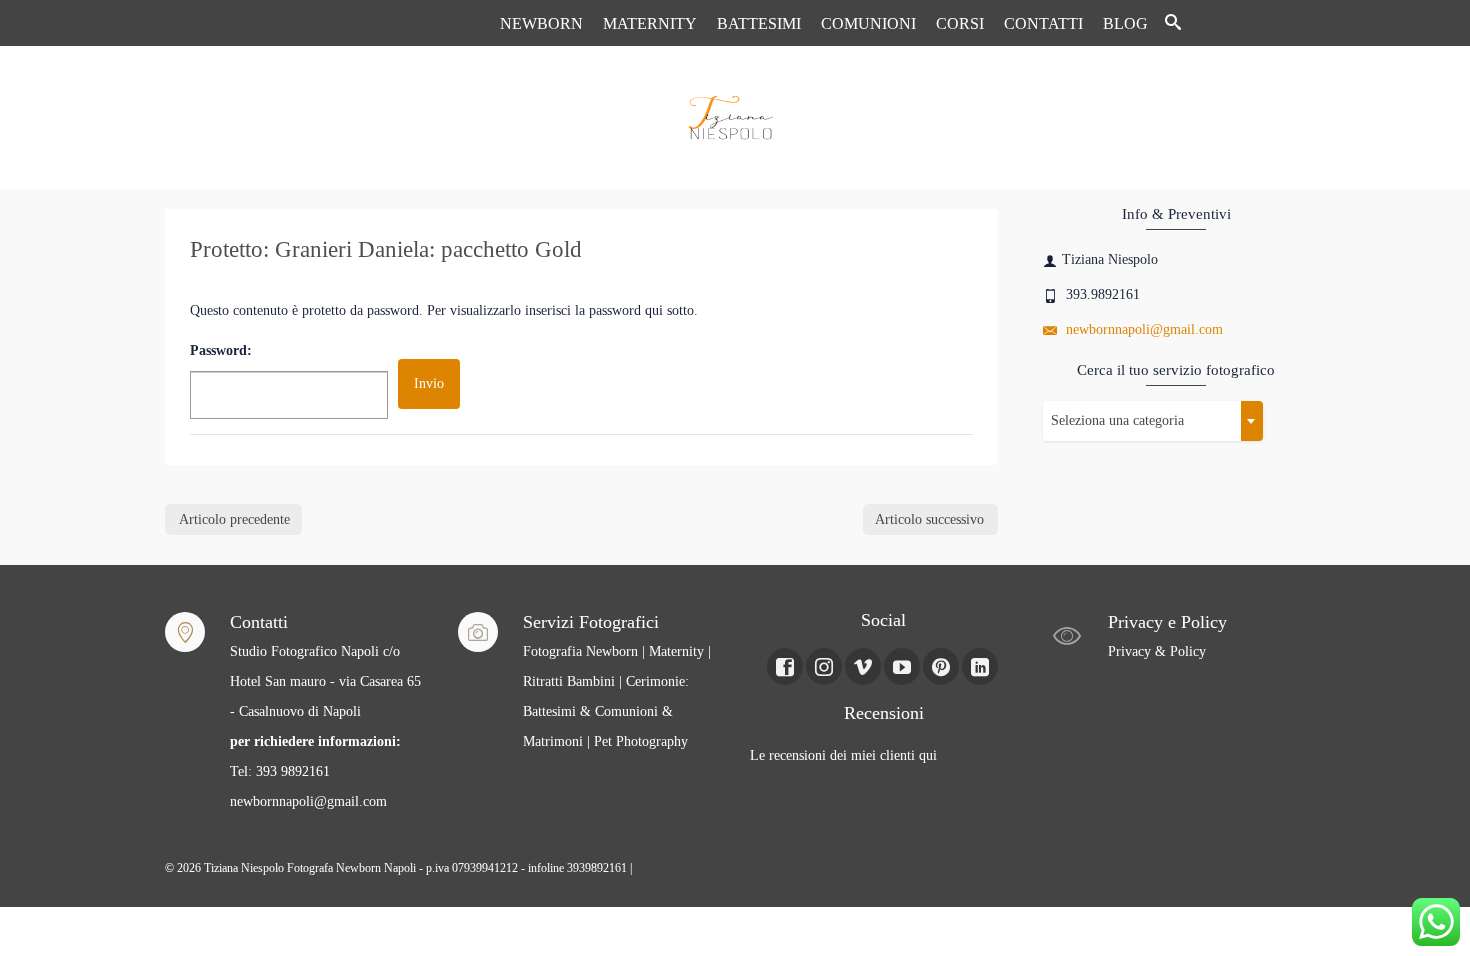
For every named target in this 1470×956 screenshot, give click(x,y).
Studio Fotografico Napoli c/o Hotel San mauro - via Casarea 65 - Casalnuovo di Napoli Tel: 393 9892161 (325, 711)
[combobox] (1153, 421)
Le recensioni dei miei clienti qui (843, 755)
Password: (221, 350)
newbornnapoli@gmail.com (1142, 329)
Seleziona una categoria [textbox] (1117, 420)
